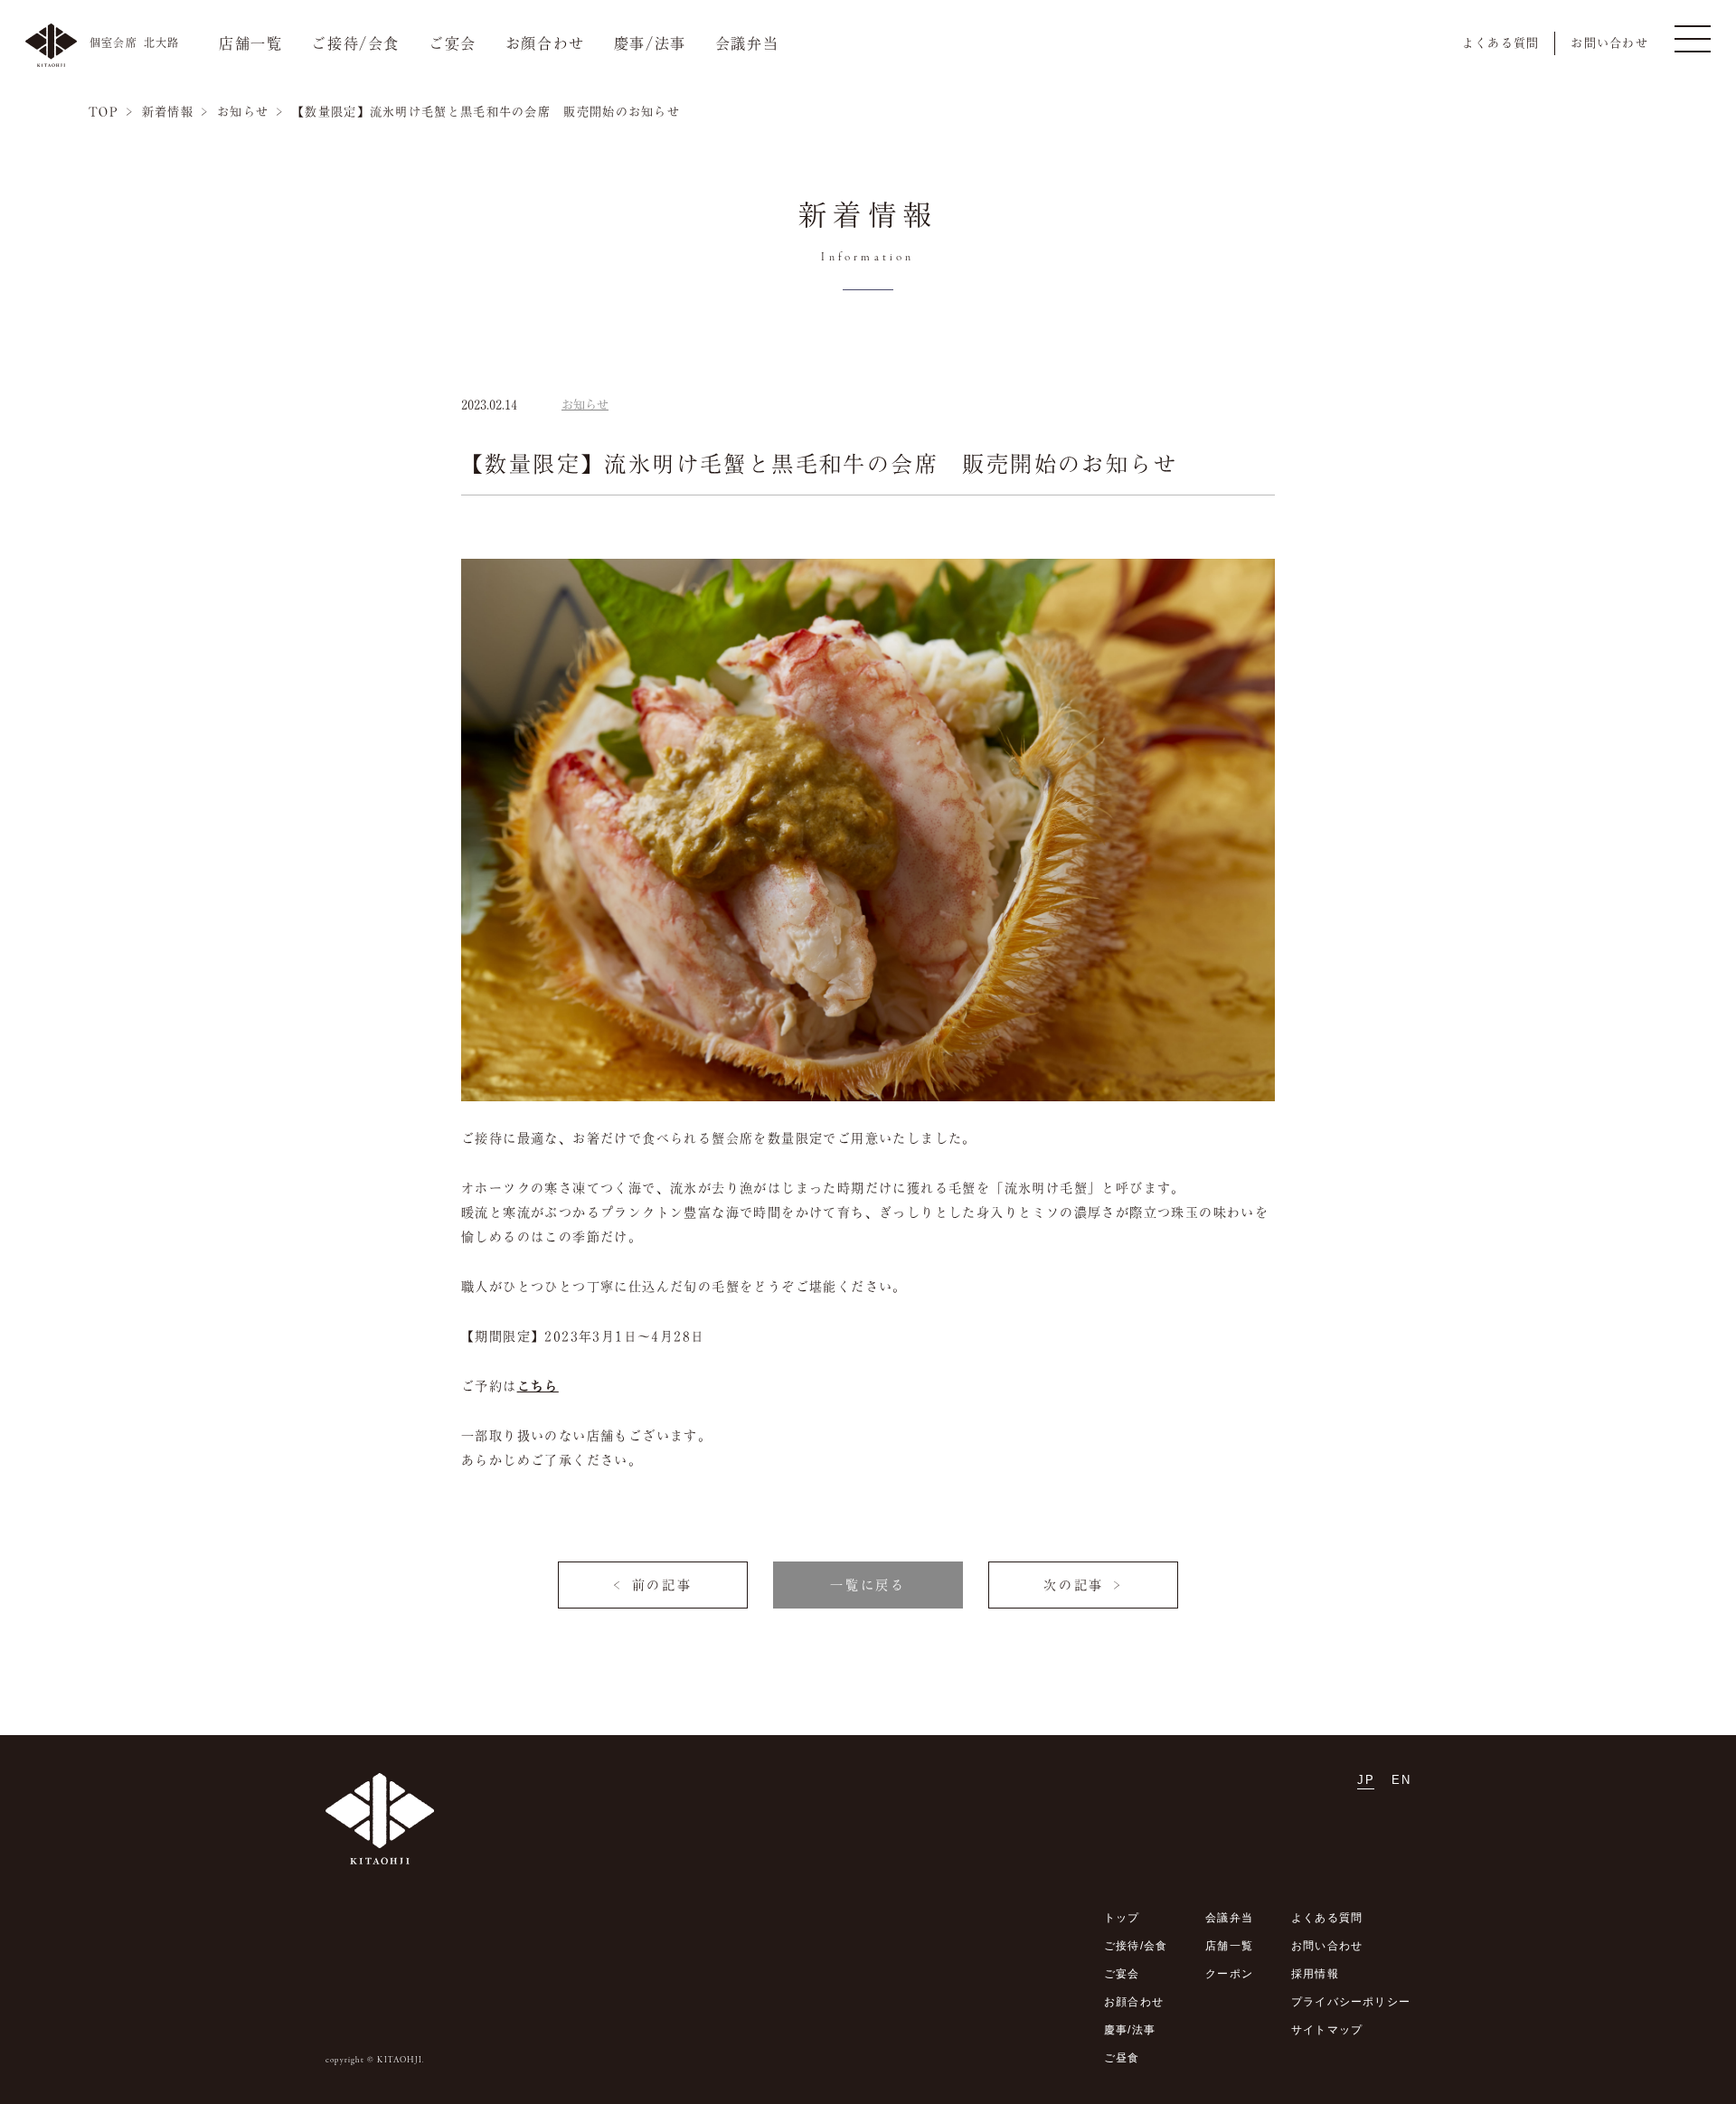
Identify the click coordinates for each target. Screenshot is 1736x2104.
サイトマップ (1327, 2030)
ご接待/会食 (355, 43)
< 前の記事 (653, 1585)
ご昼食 (1122, 2058)
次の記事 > (1083, 1585)
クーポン (1229, 1974)
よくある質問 (1501, 43)
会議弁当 (747, 43)
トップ (1122, 1918)
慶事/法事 (650, 43)
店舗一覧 (250, 43)
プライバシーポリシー (1351, 2002)
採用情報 (1315, 1974)
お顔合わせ (545, 43)
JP (1366, 1780)
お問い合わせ (1609, 43)
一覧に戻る (868, 1585)
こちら (538, 1386)
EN (1401, 1780)
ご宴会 (453, 43)
